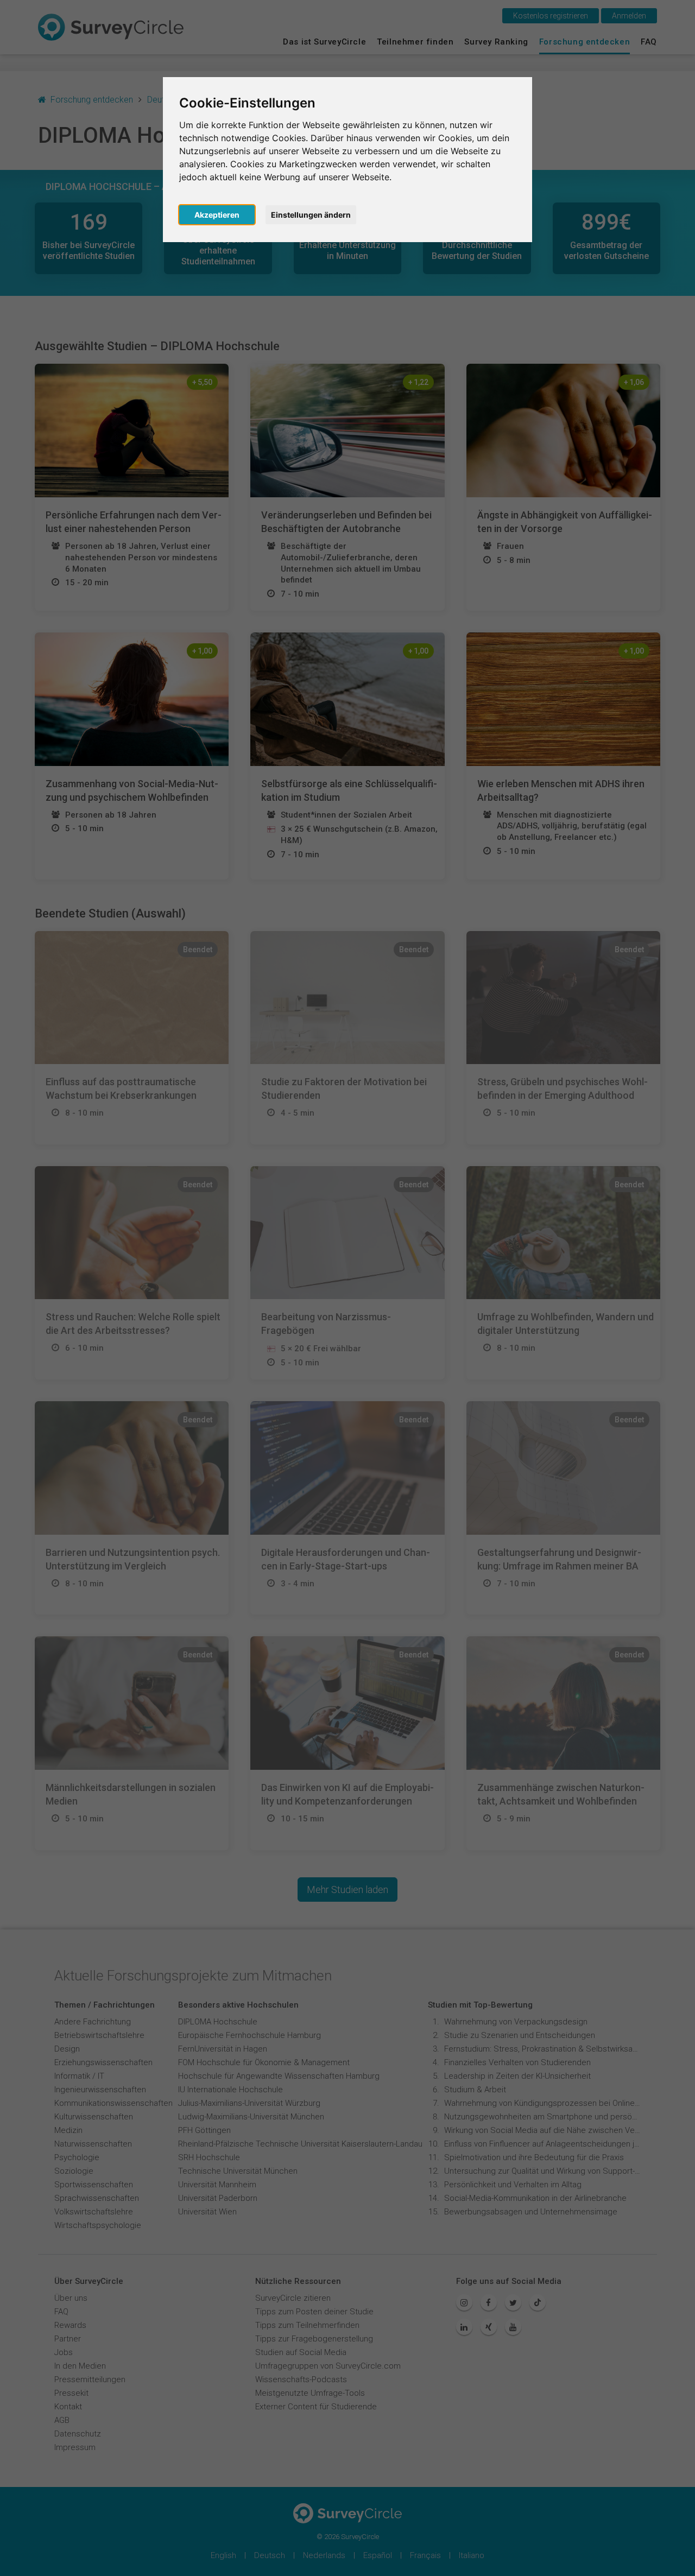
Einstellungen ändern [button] (311, 215)
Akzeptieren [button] (217, 215)
